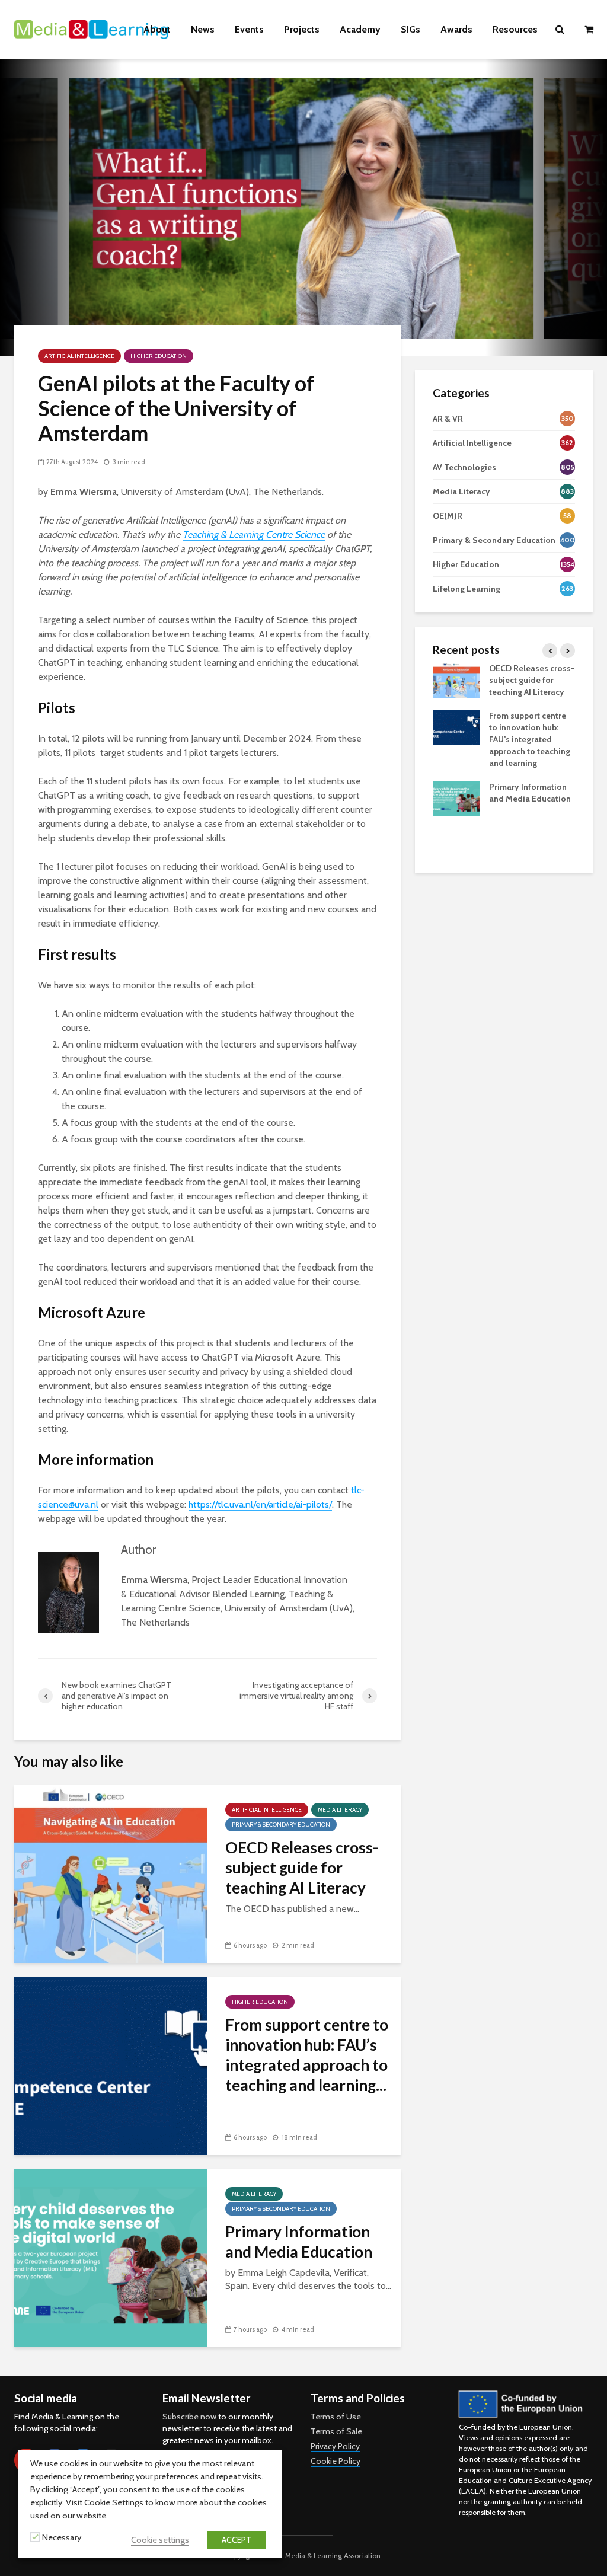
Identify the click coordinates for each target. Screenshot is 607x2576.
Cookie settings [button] (160, 2540)
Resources (515, 29)
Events (249, 29)
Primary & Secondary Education (281, 1825)
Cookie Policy (336, 2461)
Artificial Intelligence (79, 356)
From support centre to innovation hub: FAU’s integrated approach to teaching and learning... (307, 2055)
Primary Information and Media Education (299, 2242)
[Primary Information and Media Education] (111, 2257)
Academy (360, 29)
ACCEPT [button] (237, 2540)
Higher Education (159, 356)
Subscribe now (189, 2417)
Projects (302, 29)
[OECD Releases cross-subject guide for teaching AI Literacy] (111, 1873)
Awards (456, 29)
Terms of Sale (336, 2431)
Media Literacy (340, 1810)
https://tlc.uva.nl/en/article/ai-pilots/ (260, 1504)
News (203, 29)
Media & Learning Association (333, 2556)
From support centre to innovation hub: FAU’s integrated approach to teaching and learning (530, 739)
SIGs (410, 29)
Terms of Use (336, 2417)
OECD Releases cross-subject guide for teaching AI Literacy (302, 1868)
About (157, 29)
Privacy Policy (335, 2446)
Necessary (62, 2537)
